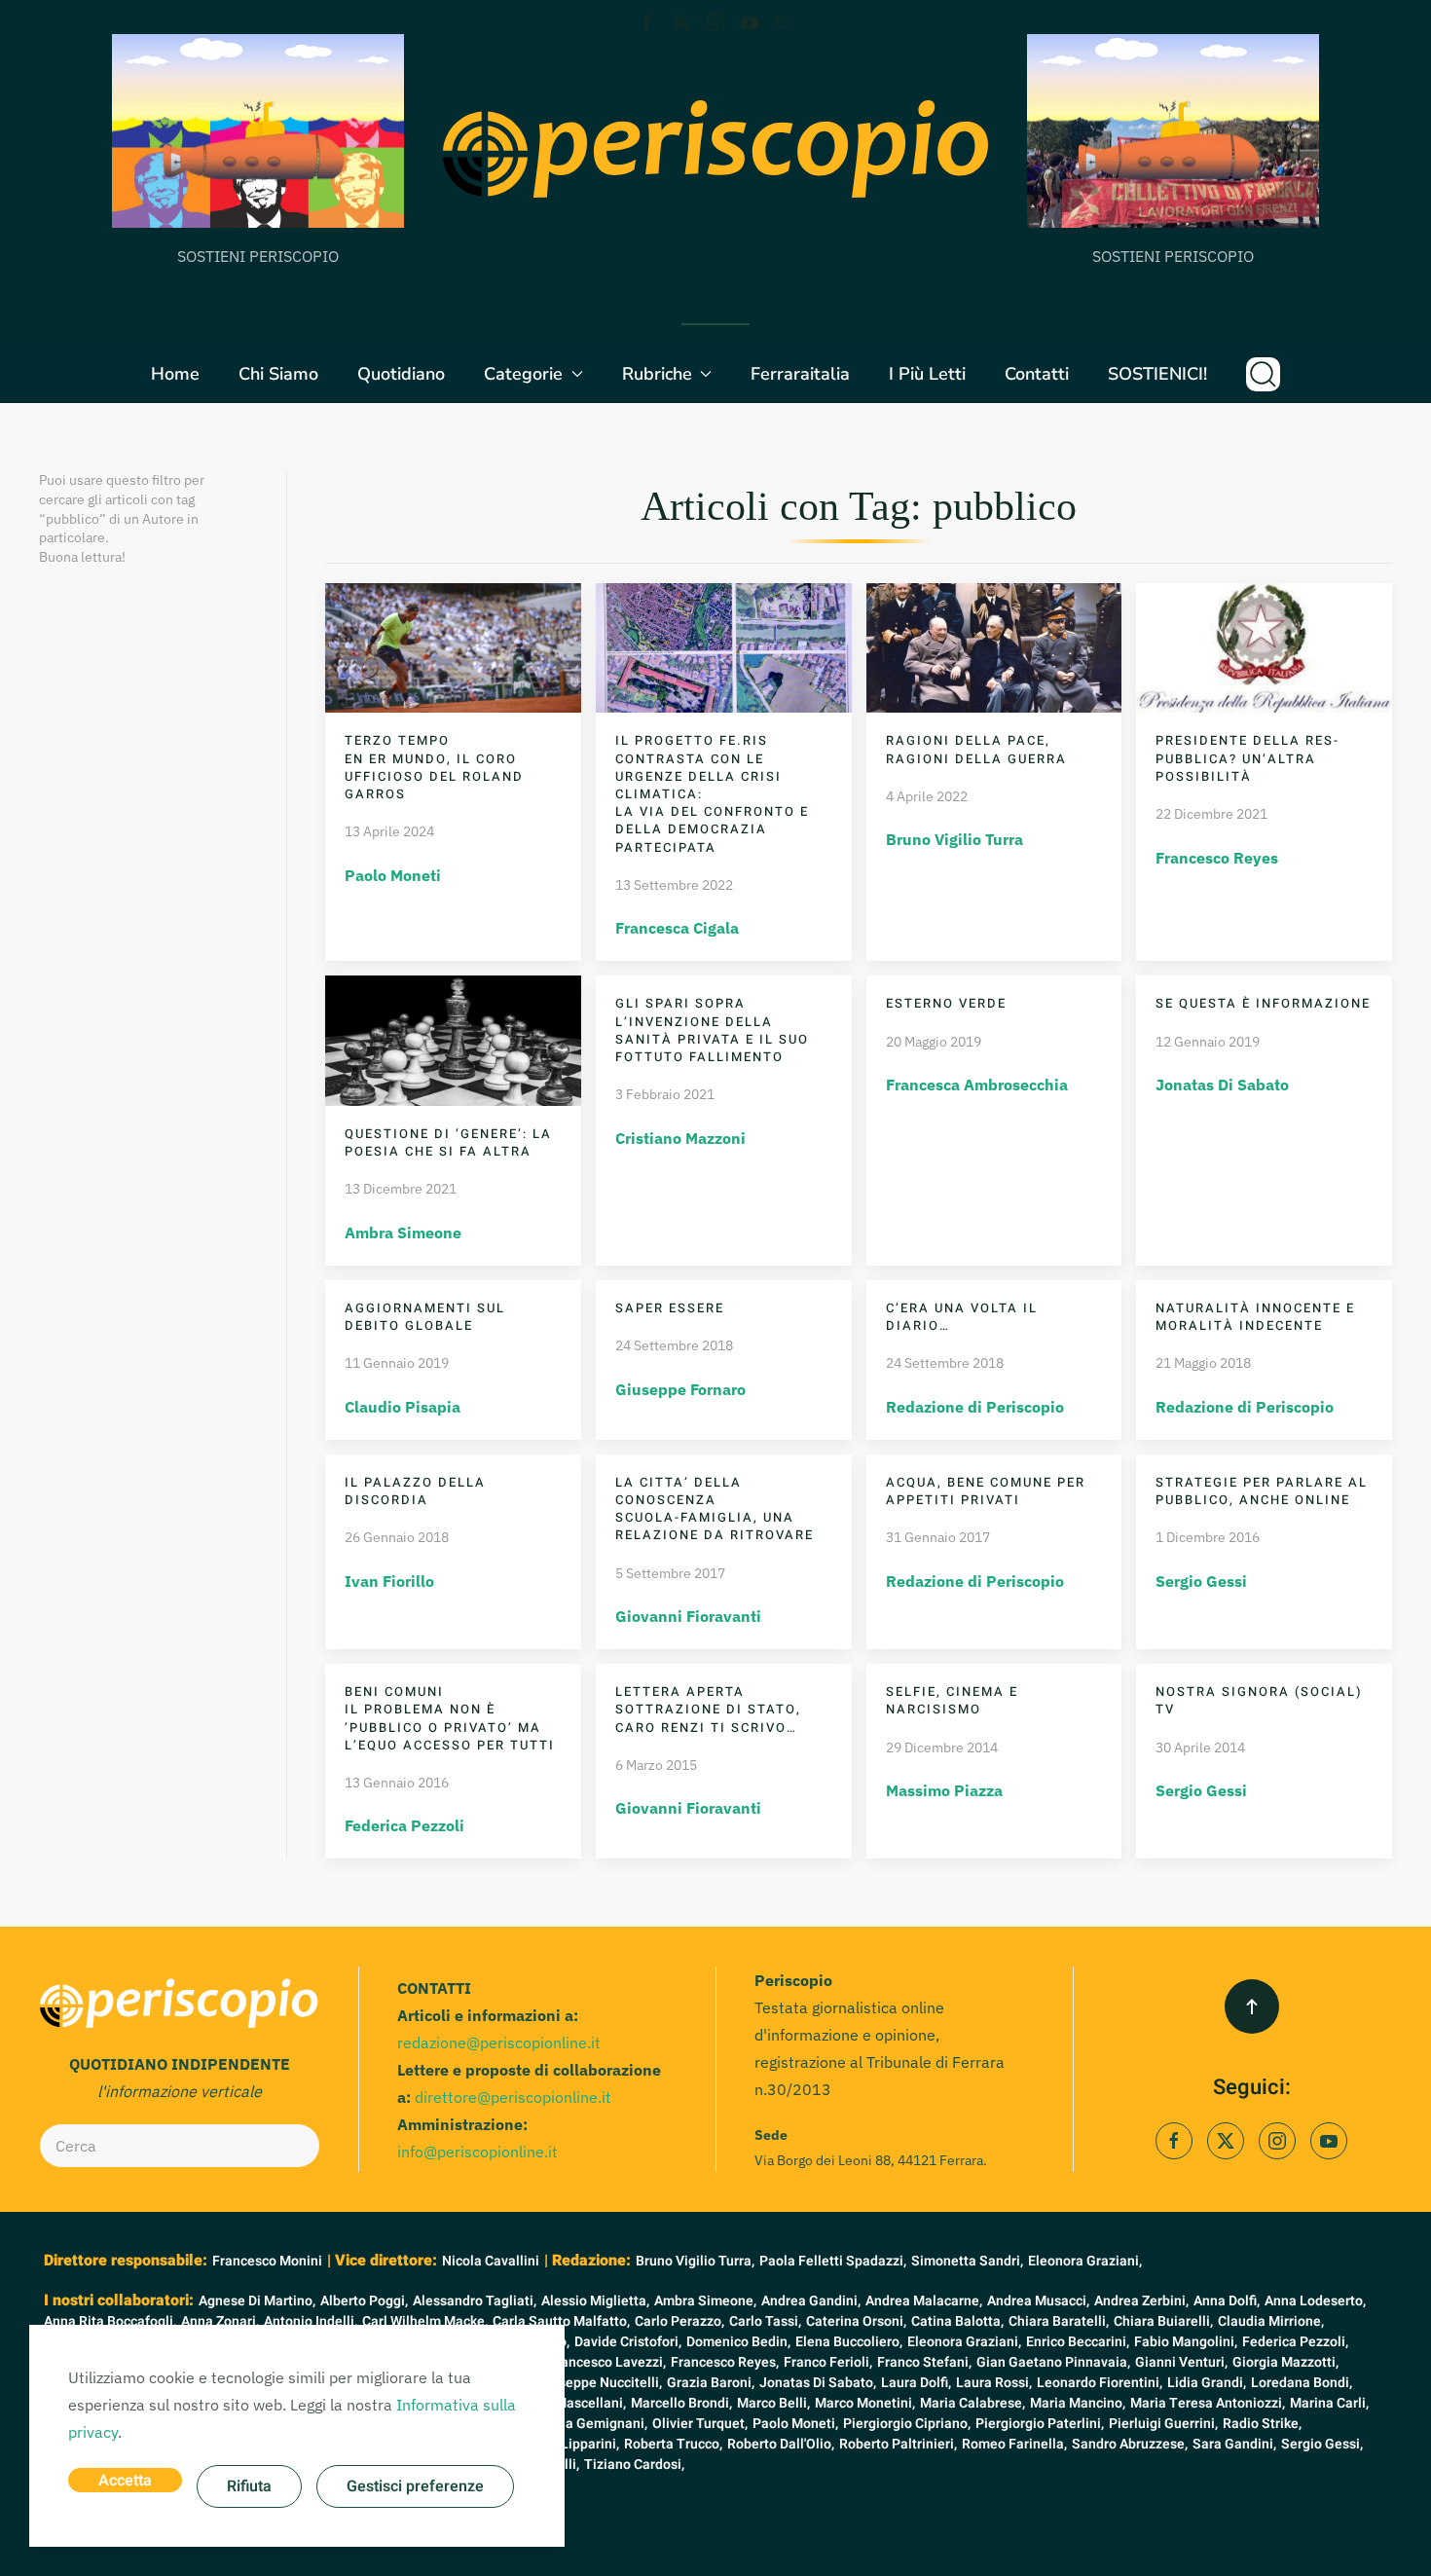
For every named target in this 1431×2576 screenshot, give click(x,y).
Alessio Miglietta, (595, 2301)
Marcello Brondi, (681, 2403)
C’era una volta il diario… (962, 1317)
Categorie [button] (523, 374)
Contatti (1037, 374)
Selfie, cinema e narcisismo (952, 1700)
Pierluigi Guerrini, (1163, 2424)
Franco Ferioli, (828, 2362)
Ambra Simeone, (705, 2301)
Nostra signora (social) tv (1259, 1700)
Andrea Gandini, (811, 2301)
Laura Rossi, (994, 2383)
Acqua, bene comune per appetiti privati (986, 1491)
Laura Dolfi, (916, 2383)
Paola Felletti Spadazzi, (833, 2261)
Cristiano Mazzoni (680, 1138)
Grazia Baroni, (711, 2383)
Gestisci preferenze (415, 2486)
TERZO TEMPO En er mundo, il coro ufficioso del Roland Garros (434, 767)
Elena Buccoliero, (849, 2342)
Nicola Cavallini (491, 2261)
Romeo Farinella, (1014, 2444)
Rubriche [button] (657, 374)
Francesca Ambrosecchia (977, 1085)
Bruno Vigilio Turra (954, 839)
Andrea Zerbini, (1141, 2301)
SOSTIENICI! (1157, 374)
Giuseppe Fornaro (680, 1389)
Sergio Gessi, (1322, 2444)
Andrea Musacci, (1038, 2301)
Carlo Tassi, (765, 2321)
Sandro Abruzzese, (1130, 2444)
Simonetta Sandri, (967, 2261)
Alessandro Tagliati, (475, 2301)
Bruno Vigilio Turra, (695, 2261)
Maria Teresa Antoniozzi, (1208, 2403)
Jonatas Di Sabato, (818, 2383)
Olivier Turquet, (700, 2424)
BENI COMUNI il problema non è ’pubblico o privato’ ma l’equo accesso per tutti (450, 1718)
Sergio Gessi (1201, 1581)
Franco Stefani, (924, 2362)
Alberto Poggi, (364, 2301)
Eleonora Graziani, (1085, 2261)
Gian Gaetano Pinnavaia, (1053, 2362)
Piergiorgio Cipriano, (907, 2424)
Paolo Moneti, (795, 2424)
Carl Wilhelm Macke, (425, 2321)
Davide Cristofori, (628, 2342)
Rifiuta (249, 2486)
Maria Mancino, (1078, 2403)
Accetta (125, 2481)
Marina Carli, (1329, 2403)
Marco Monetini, (865, 2403)
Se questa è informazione (1263, 1003)
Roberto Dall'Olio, (781, 2444)
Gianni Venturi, (1181, 2362)
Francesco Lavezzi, (607, 2362)
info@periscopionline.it (477, 2152)
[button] (1263, 374)
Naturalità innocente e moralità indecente (1255, 1317)
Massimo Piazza (944, 1790)
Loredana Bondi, (1302, 2383)
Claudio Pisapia (403, 1407)
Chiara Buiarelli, (1163, 2321)
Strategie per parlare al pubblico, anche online (1262, 1491)
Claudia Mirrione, (1271, 2321)
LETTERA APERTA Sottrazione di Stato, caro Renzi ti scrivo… (708, 1709)
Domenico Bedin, (738, 2342)
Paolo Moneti (393, 875)
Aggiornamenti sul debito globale (425, 1317)
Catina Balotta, (957, 2321)
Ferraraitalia (800, 374)
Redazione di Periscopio (975, 1407)
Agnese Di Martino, (257, 2301)
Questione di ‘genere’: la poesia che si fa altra (448, 1142)
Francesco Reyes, (725, 2362)
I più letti (927, 374)
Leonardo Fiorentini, (1100, 2383)
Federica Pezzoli (404, 1825)
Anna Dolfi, (1227, 2301)
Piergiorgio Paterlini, (1040, 2424)
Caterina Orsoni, (856, 2321)
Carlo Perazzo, (679, 2321)
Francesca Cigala (677, 928)
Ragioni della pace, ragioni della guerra (976, 749)
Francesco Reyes (1217, 858)
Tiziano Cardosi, (634, 2465)
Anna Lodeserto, (1315, 2301)
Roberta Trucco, (673, 2444)
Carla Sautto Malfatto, (561, 2321)
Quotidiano (401, 374)
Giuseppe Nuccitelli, (600, 2383)
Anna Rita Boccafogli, (110, 2321)
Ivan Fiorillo (389, 1581)
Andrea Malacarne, (924, 2301)
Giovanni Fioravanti (688, 1616)
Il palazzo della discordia (415, 1491)
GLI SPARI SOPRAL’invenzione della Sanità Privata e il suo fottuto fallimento (712, 1030)
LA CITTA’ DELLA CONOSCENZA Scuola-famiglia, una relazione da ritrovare (715, 1509)
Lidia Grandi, (1207, 2383)
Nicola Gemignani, (590, 2424)
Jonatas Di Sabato (1222, 1085)
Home (175, 374)
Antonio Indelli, (311, 2321)
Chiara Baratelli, (1059, 2321)
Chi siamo (278, 374)
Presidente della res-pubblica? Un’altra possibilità (1248, 758)
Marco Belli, (773, 2403)
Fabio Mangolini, (1186, 2342)
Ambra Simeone (403, 1233)
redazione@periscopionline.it (499, 2042)
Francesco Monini (267, 2261)
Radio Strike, (1262, 2424)
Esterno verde (946, 1003)
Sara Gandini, (1234, 2444)
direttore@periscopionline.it (513, 2097)
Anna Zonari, (220, 2321)
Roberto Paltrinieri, (898, 2444)
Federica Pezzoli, (1295, 2342)
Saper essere (670, 1308)
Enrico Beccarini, (1078, 2342)
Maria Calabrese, (972, 2403)
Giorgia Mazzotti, (1285, 2362)
